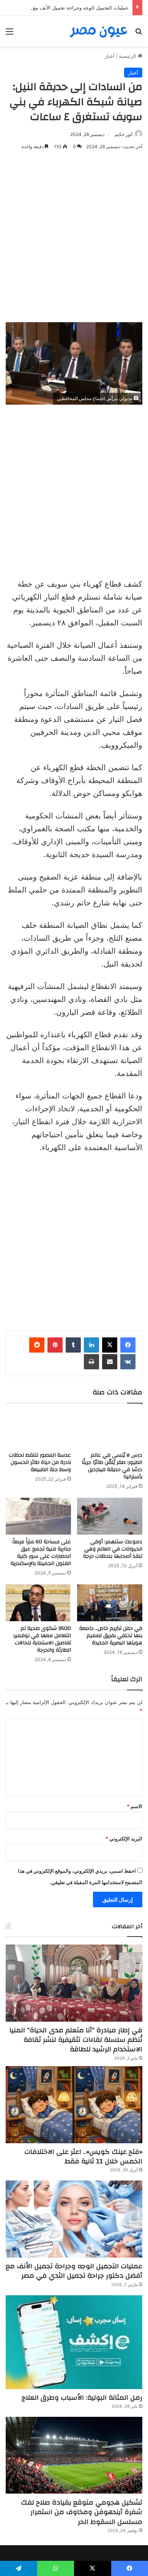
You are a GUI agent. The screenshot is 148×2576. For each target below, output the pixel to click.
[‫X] (110, 1345)
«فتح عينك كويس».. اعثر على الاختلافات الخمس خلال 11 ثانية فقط (83, 2157)
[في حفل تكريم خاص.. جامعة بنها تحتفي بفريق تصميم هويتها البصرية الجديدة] (110, 1603)
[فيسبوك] (128, 1345)
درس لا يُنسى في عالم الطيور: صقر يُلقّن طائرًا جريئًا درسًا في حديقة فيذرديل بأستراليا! (112, 1466)
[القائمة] (9, 34)
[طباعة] (91, 1362)
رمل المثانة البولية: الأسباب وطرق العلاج (82, 2398)
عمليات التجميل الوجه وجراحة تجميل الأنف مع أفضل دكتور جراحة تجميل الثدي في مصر (74, 2271)
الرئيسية (128, 56)
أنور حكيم (124, 134)
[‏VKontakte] (128, 1362)
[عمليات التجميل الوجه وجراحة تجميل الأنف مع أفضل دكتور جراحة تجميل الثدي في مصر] (74, 2219)
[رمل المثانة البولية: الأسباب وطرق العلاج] (74, 2342)
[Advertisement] (74, 237)
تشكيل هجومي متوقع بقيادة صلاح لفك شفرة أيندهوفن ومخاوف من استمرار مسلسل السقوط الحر (82, 2512)
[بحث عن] (139, 34)
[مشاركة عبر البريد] (110, 1362)
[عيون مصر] (99, 31)
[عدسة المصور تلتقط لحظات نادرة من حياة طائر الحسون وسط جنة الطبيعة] (38, 1430)
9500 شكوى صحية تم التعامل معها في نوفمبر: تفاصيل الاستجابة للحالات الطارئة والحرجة (42, 1639)
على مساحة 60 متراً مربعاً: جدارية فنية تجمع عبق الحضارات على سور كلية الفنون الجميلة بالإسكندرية (41, 1553)
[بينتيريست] (55, 1345)
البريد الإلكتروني (124, 1839)
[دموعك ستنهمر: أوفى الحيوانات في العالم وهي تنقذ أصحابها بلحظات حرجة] (110, 1516)
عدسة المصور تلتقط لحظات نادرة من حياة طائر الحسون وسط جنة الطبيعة (40, 1462)
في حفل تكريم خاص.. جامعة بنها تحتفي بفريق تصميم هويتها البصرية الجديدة (111, 1636)
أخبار (110, 56)
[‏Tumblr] (73, 1345)
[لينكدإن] (91, 1345)
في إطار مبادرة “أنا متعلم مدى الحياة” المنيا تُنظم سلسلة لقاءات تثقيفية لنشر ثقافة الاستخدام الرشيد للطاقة (76, 2040)
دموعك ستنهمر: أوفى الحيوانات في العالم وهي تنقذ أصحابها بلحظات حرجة (113, 1549)
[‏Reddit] (37, 1345)
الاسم (135, 1806)
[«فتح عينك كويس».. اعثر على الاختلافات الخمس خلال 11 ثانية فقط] (74, 2105)
